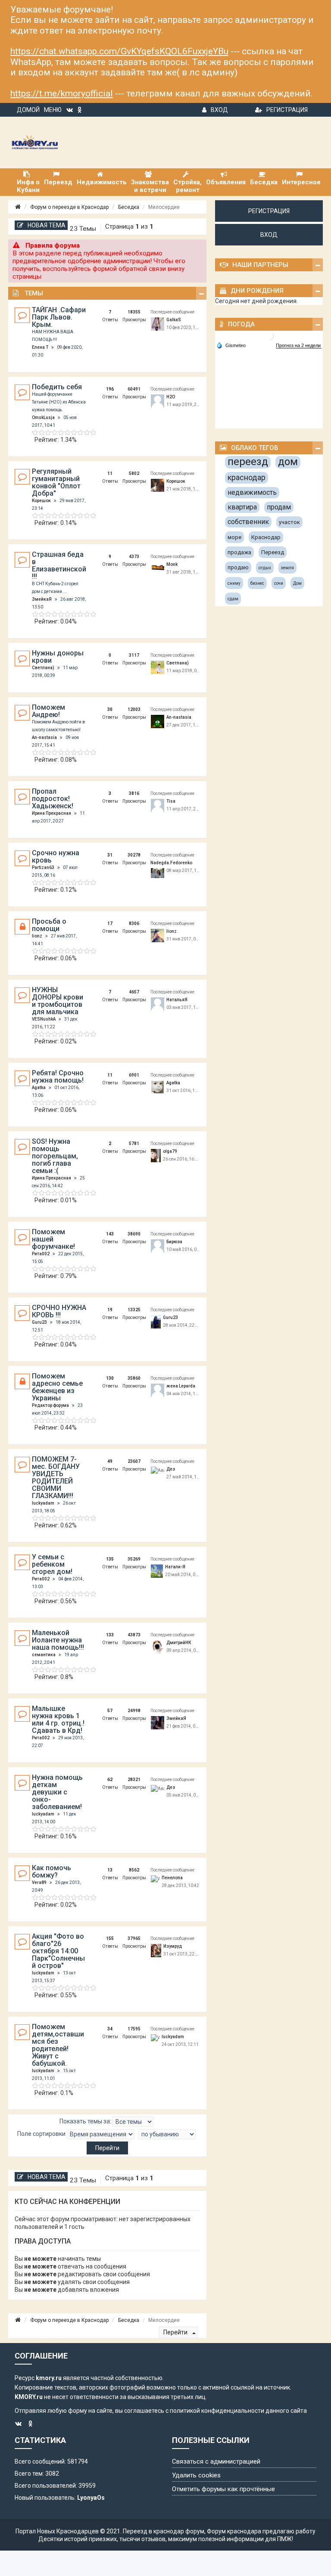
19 (110, 1310)
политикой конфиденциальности (217, 2411)
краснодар (247, 477)
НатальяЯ (177, 1000)
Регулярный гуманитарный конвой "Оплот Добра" (56, 482)
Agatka (39, 1088)
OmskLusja (43, 417)
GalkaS (174, 320)
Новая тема (47, 225)
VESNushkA (44, 1019)
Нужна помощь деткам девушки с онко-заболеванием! (57, 1792)
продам (279, 507)
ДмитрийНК (179, 1643)
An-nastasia (44, 737)
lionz (37, 936)
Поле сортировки (42, 2134)
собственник (248, 522)
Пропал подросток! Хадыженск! (53, 799)
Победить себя (57, 387)
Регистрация (287, 110)
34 (110, 2029)
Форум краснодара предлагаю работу (261, 2531)
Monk (172, 564)
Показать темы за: (86, 2121)
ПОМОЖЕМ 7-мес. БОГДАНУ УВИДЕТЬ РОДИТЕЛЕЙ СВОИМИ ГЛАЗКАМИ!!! (56, 1477)
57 (110, 1711)
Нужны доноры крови (58, 657)
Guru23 (39, 1322)
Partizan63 (43, 867)
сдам (233, 599)
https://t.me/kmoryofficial (62, 93)
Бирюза (174, 1242)
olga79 (170, 1151)
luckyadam (43, 1503)
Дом (297, 583)
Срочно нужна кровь (56, 857)
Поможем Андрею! (48, 711)
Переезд (273, 552)
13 (110, 1870)
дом (288, 462)
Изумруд (173, 1946)
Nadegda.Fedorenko (171, 863)
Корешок (41, 501)
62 (110, 1780)
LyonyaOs (91, 2498)
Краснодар (266, 537)
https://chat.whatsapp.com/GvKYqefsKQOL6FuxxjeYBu (119, 51)
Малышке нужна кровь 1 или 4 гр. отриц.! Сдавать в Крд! (58, 1719)
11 (110, 473)
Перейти (176, 2332)
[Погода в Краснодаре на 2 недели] (299, 346)
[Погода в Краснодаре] (269, 336)
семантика (44, 1655)
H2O (171, 397)
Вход (219, 110)
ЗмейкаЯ (42, 599)
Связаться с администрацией (216, 2461)
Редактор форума (50, 1405)
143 (110, 1234)
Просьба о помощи (49, 925)
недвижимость (252, 492)
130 (110, 1378)
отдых (265, 568)
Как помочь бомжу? (52, 1871)
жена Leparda (181, 1386)
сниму (234, 583)
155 (110, 1938)
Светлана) (43, 668)
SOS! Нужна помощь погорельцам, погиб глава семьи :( (55, 1156)
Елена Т (40, 347)
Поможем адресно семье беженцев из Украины (57, 1387)
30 (110, 709)
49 (110, 1461)
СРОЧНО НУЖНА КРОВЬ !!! (59, 1311)
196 (110, 389)
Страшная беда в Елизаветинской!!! (59, 565)
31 (110, 855)
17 (110, 923)
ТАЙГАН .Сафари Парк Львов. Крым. (59, 317)
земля (287, 568)
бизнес (257, 583)
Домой (28, 110)
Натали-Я (175, 1567)
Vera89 (39, 1882)
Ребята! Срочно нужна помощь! (58, 1077)
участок (289, 522)
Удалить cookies (196, 2475)
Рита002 (41, 1254)
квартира (242, 507)
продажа (239, 552)
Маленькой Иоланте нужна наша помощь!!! (58, 1640)
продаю (238, 567)
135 (110, 1559)
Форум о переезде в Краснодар (69, 207)
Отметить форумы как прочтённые (223, 2489)
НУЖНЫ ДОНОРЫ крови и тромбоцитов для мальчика (58, 1001)
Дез (171, 1469)
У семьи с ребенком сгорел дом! (52, 1564)
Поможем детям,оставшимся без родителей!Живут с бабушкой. (58, 2045)
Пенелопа (172, 1878)
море (234, 537)
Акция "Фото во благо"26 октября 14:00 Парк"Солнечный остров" (58, 1951)
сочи (279, 583)
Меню (53, 110)
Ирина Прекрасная (52, 813)
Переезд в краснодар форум (164, 2531)
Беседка (129, 207)
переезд (248, 462)
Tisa (171, 801)
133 (110, 1635)
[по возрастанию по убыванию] (167, 2134)
